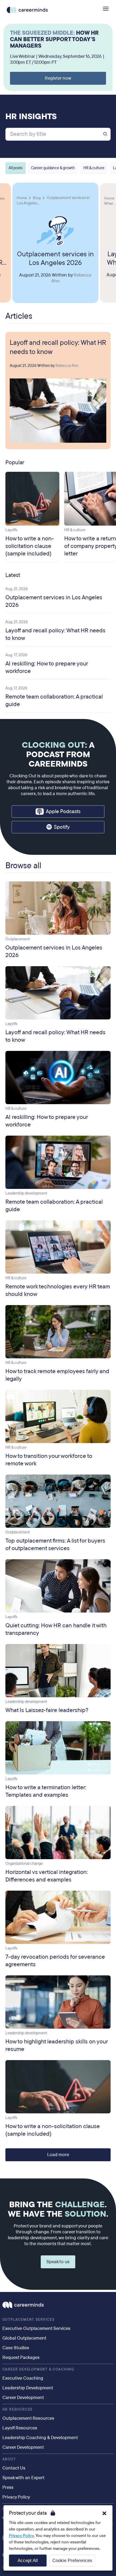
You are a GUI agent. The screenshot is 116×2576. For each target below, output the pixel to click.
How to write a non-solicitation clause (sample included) (30, 546)
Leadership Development (28, 2388)
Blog (37, 198)
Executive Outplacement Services (36, 2328)
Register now (58, 78)
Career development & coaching (38, 2369)
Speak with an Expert (23, 2478)
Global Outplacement (24, 2338)
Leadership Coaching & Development (40, 2438)
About (9, 2459)
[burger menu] (106, 9)
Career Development (23, 2398)
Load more (58, 2155)
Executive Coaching (23, 2378)
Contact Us (14, 2468)
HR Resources (18, 2410)
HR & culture (94, 168)
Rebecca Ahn (67, 366)
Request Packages (21, 2357)
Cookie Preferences (72, 2561)
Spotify (62, 827)
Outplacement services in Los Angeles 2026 (55, 258)
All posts (16, 168)
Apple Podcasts (63, 812)
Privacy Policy (21, 2536)
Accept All (28, 2561)
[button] (104, 2513)
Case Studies (16, 2348)
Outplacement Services (29, 2320)
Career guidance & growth (53, 168)
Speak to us (58, 2262)
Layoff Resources (20, 2428)
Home (22, 198)
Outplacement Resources (28, 2418)
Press (8, 2487)
